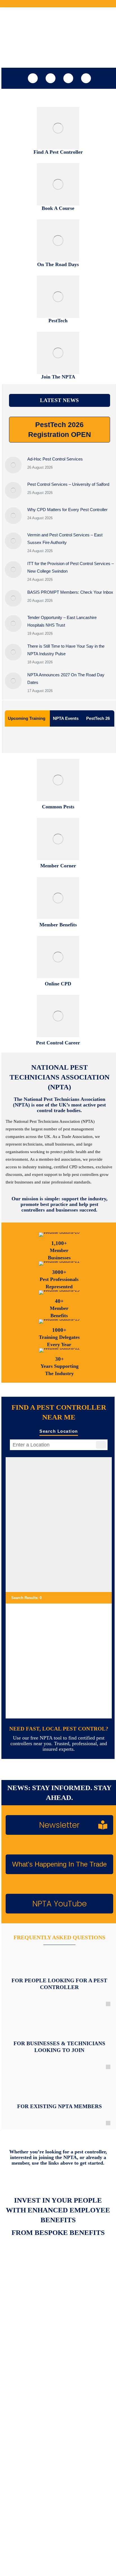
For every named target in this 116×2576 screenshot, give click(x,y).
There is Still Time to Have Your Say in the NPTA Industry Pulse (66, 650)
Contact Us (21, 2515)
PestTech (20, 2393)
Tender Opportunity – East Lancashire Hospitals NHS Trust (62, 621)
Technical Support (26, 2321)
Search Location (59, 1431)
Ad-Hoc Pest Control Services (55, 459)
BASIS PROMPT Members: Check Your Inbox (70, 592)
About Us (20, 2481)
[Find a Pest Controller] (60, 1962)
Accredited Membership (31, 2310)
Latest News (22, 2493)
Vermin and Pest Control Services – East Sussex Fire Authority (65, 539)
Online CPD (21, 2371)
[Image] (58, 128)
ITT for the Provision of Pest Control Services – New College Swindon (71, 567)
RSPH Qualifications (28, 2359)
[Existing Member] (60, 2088)
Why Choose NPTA (27, 2443)
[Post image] (13, 465)
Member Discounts (27, 2298)
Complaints (21, 2454)
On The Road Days (27, 2382)
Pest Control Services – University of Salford (68, 484)
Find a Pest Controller (29, 2420)
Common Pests (24, 2432)
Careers (19, 2504)
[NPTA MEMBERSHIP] (59, 2025)
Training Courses (26, 2348)
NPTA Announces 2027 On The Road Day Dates (66, 679)
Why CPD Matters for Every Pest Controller (67, 510)
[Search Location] (101, 1445)
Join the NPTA (23, 2276)
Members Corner (26, 2287)
